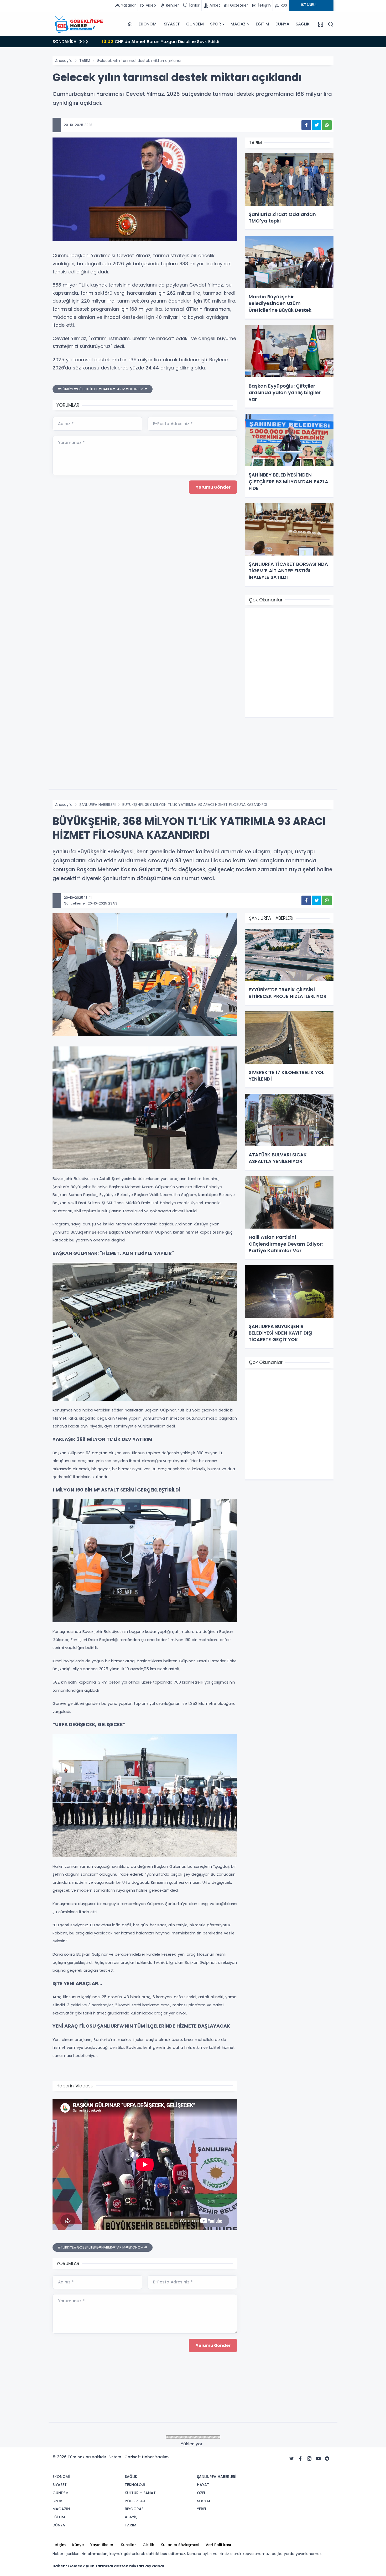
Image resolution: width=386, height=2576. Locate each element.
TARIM (85, 61)
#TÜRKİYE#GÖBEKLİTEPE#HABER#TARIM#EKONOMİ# (103, 389)
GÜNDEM (195, 24)
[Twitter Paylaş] (317, 125)
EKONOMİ (148, 24)
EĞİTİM (262, 24)
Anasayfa (64, 61)
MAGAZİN (240, 24)
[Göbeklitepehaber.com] (79, 24)
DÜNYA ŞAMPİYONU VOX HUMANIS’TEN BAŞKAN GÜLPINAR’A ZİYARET (178, 41)
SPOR (215, 24)
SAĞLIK (303, 24)
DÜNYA (282, 24)
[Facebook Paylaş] (306, 125)
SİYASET (172, 24)
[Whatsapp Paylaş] (327, 125)
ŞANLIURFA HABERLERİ (97, 805)
